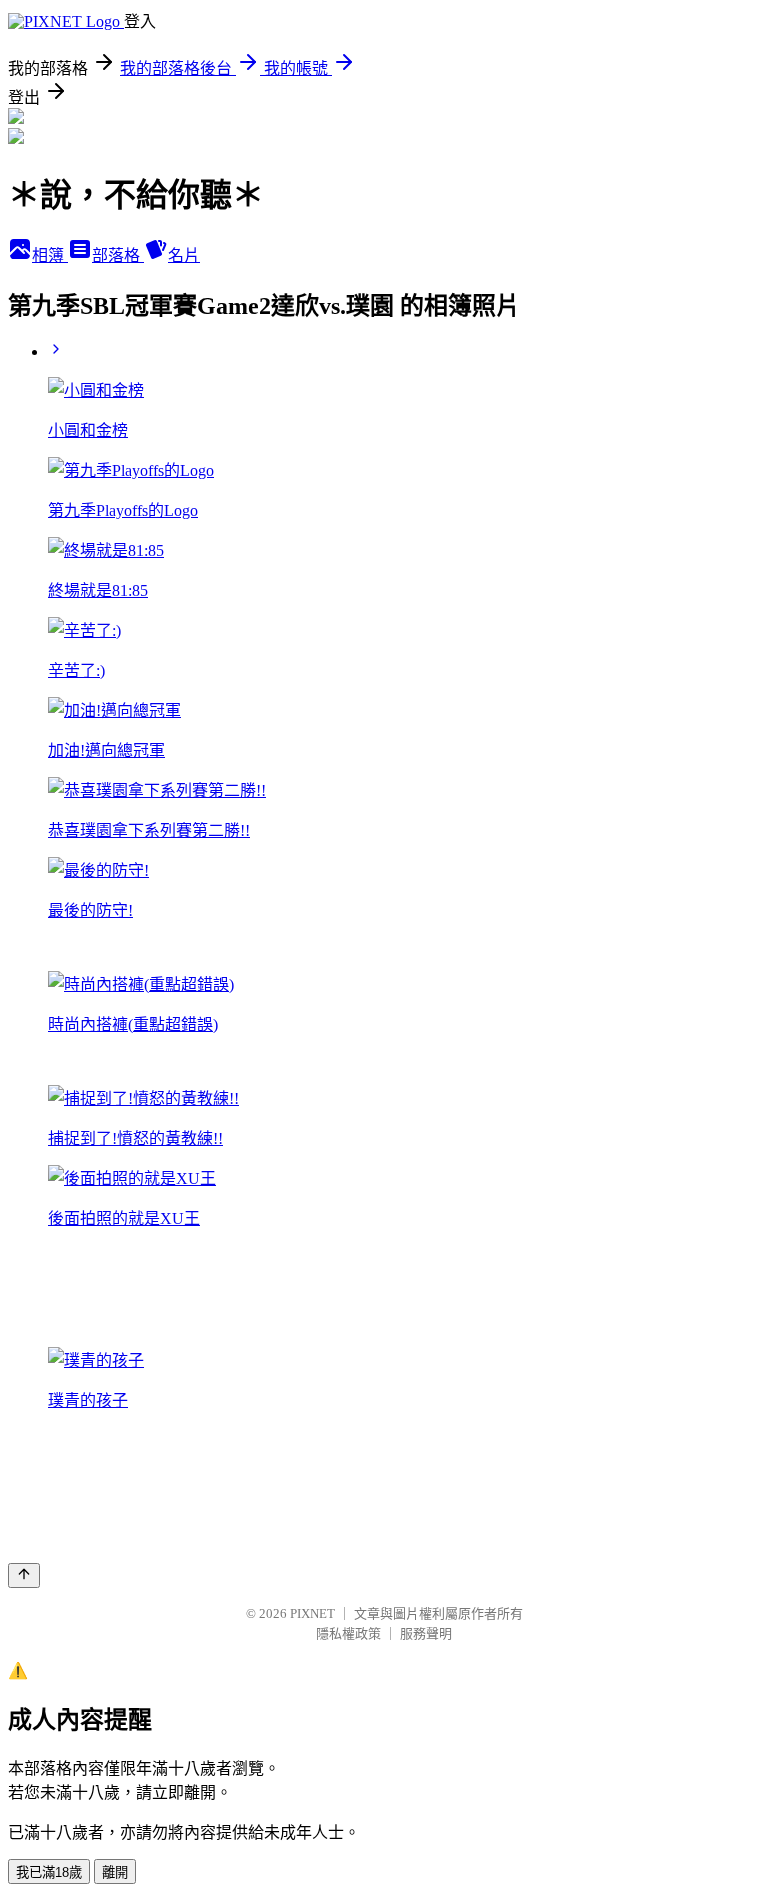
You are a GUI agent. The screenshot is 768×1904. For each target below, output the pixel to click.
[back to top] (24, 1575)
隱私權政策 (348, 1633)
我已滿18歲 (49, 1872)
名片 (184, 255)
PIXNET (312, 1613)
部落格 (118, 255)
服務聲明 (426, 1633)
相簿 (50, 255)
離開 (115, 1872)
